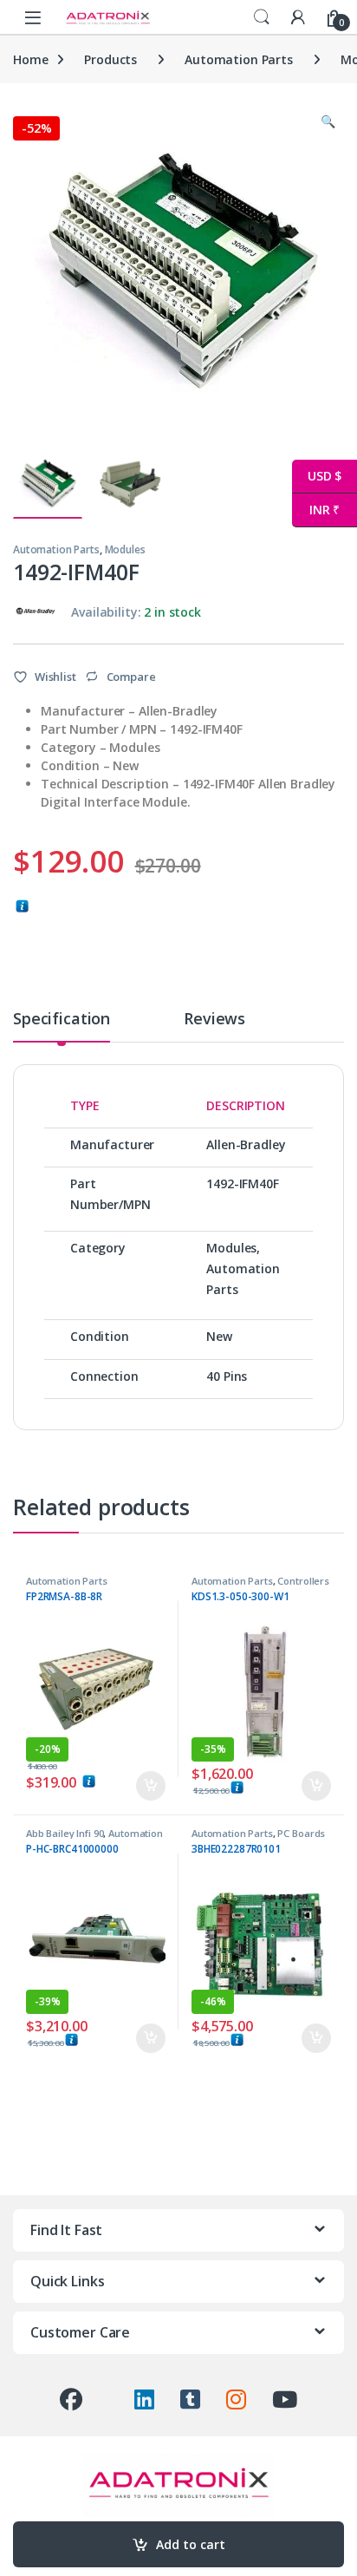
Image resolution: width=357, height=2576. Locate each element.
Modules (125, 549)
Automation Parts (239, 59)
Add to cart (191, 2544)
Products (110, 59)
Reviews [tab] (214, 1020)
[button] (328, 121)
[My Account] (298, 17)
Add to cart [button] (151, 1786)
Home (30, 59)
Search (262, 17)
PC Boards (301, 1833)
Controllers (303, 1581)
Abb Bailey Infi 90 (65, 1833)
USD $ (317, 476)
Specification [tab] (62, 1020)
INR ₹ (316, 510)
